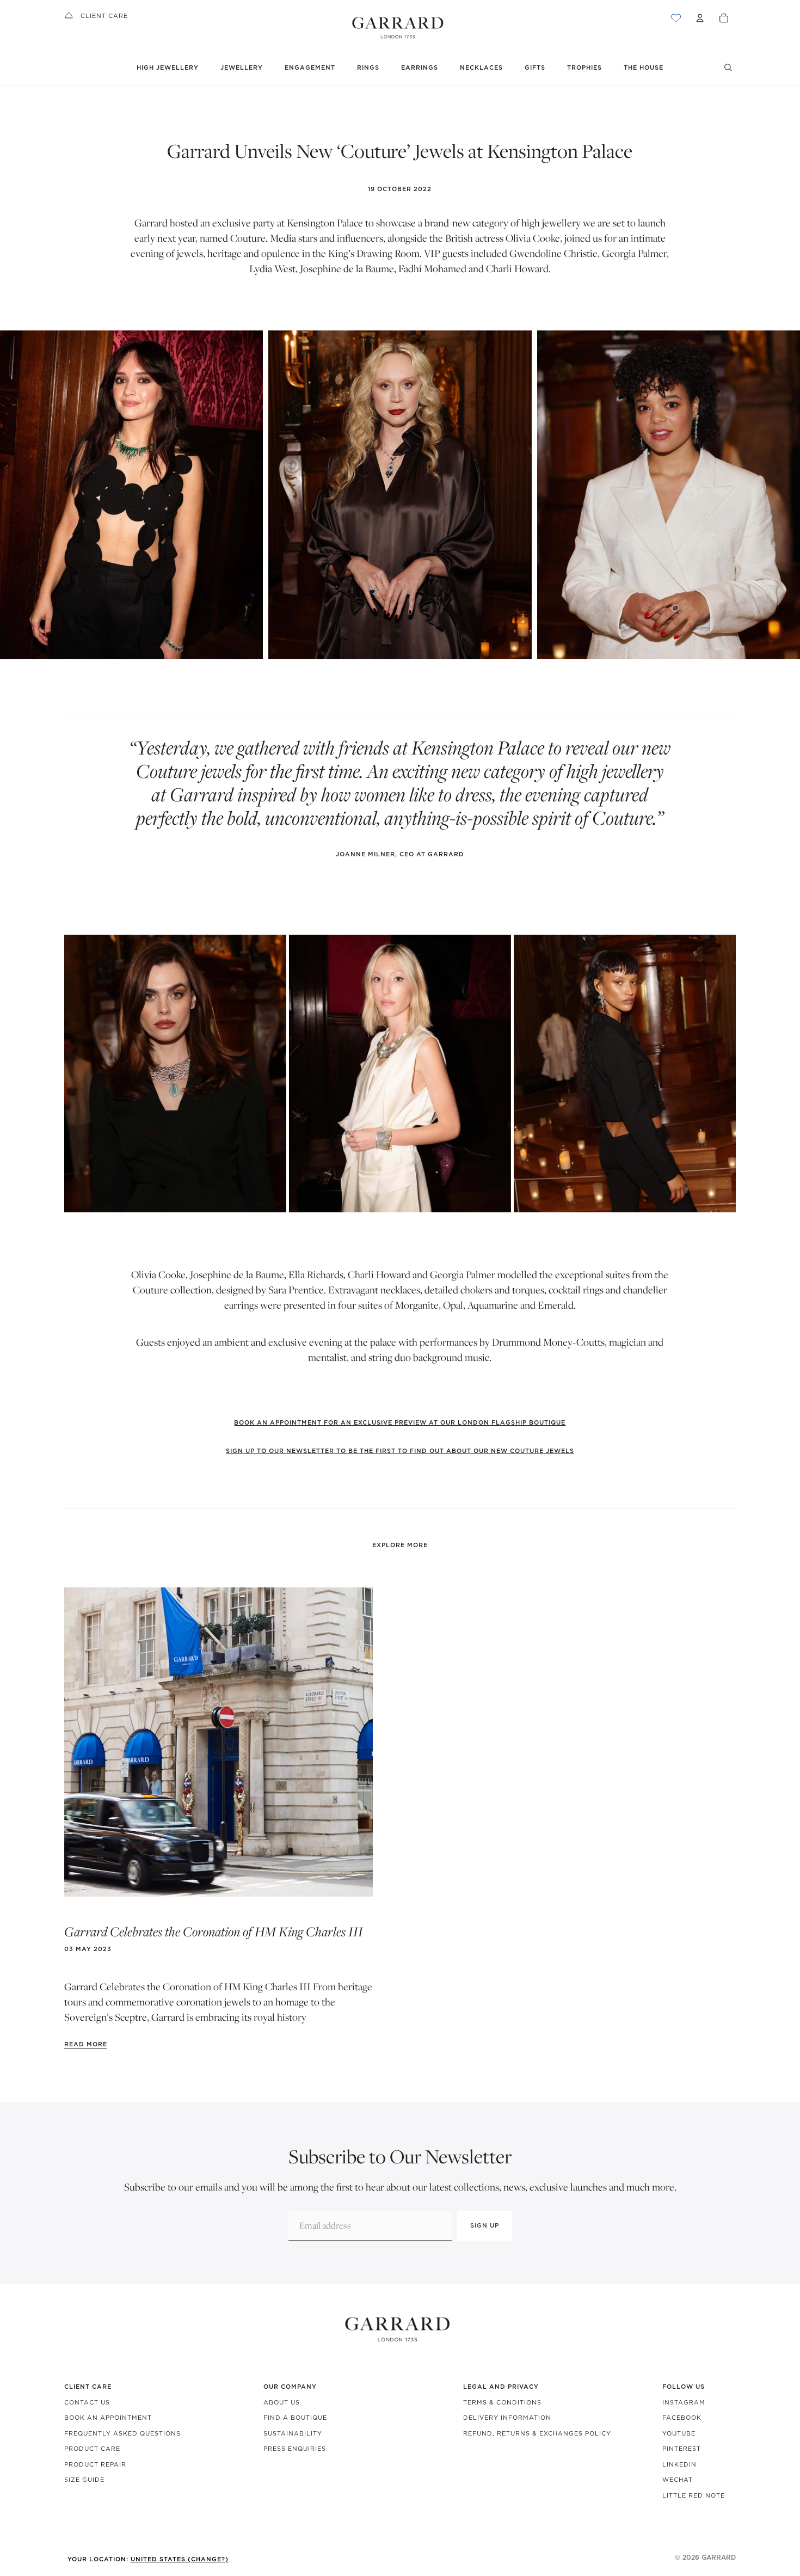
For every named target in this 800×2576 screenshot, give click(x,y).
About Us (282, 2402)
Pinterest (682, 2449)
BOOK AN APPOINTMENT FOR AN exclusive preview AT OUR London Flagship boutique (400, 1422)
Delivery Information (507, 2418)
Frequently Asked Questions (122, 2433)
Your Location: (148, 2559)
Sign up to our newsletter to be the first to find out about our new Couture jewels (400, 1451)
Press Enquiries (295, 2449)
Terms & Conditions (502, 2402)
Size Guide (84, 2480)
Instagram (684, 2402)
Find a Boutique (295, 2418)
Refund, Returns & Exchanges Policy (537, 2433)
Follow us (684, 2387)
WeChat (678, 2480)
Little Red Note (694, 2495)
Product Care (92, 2449)
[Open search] (728, 68)
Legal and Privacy (501, 2387)
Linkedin (679, 2464)
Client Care (104, 16)
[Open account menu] (700, 18)
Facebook (682, 2418)
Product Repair (95, 2464)
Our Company (290, 2387)
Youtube (679, 2433)
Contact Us (87, 2402)
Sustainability (293, 2433)
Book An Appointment (108, 2418)
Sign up (485, 2225)
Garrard (719, 2557)
